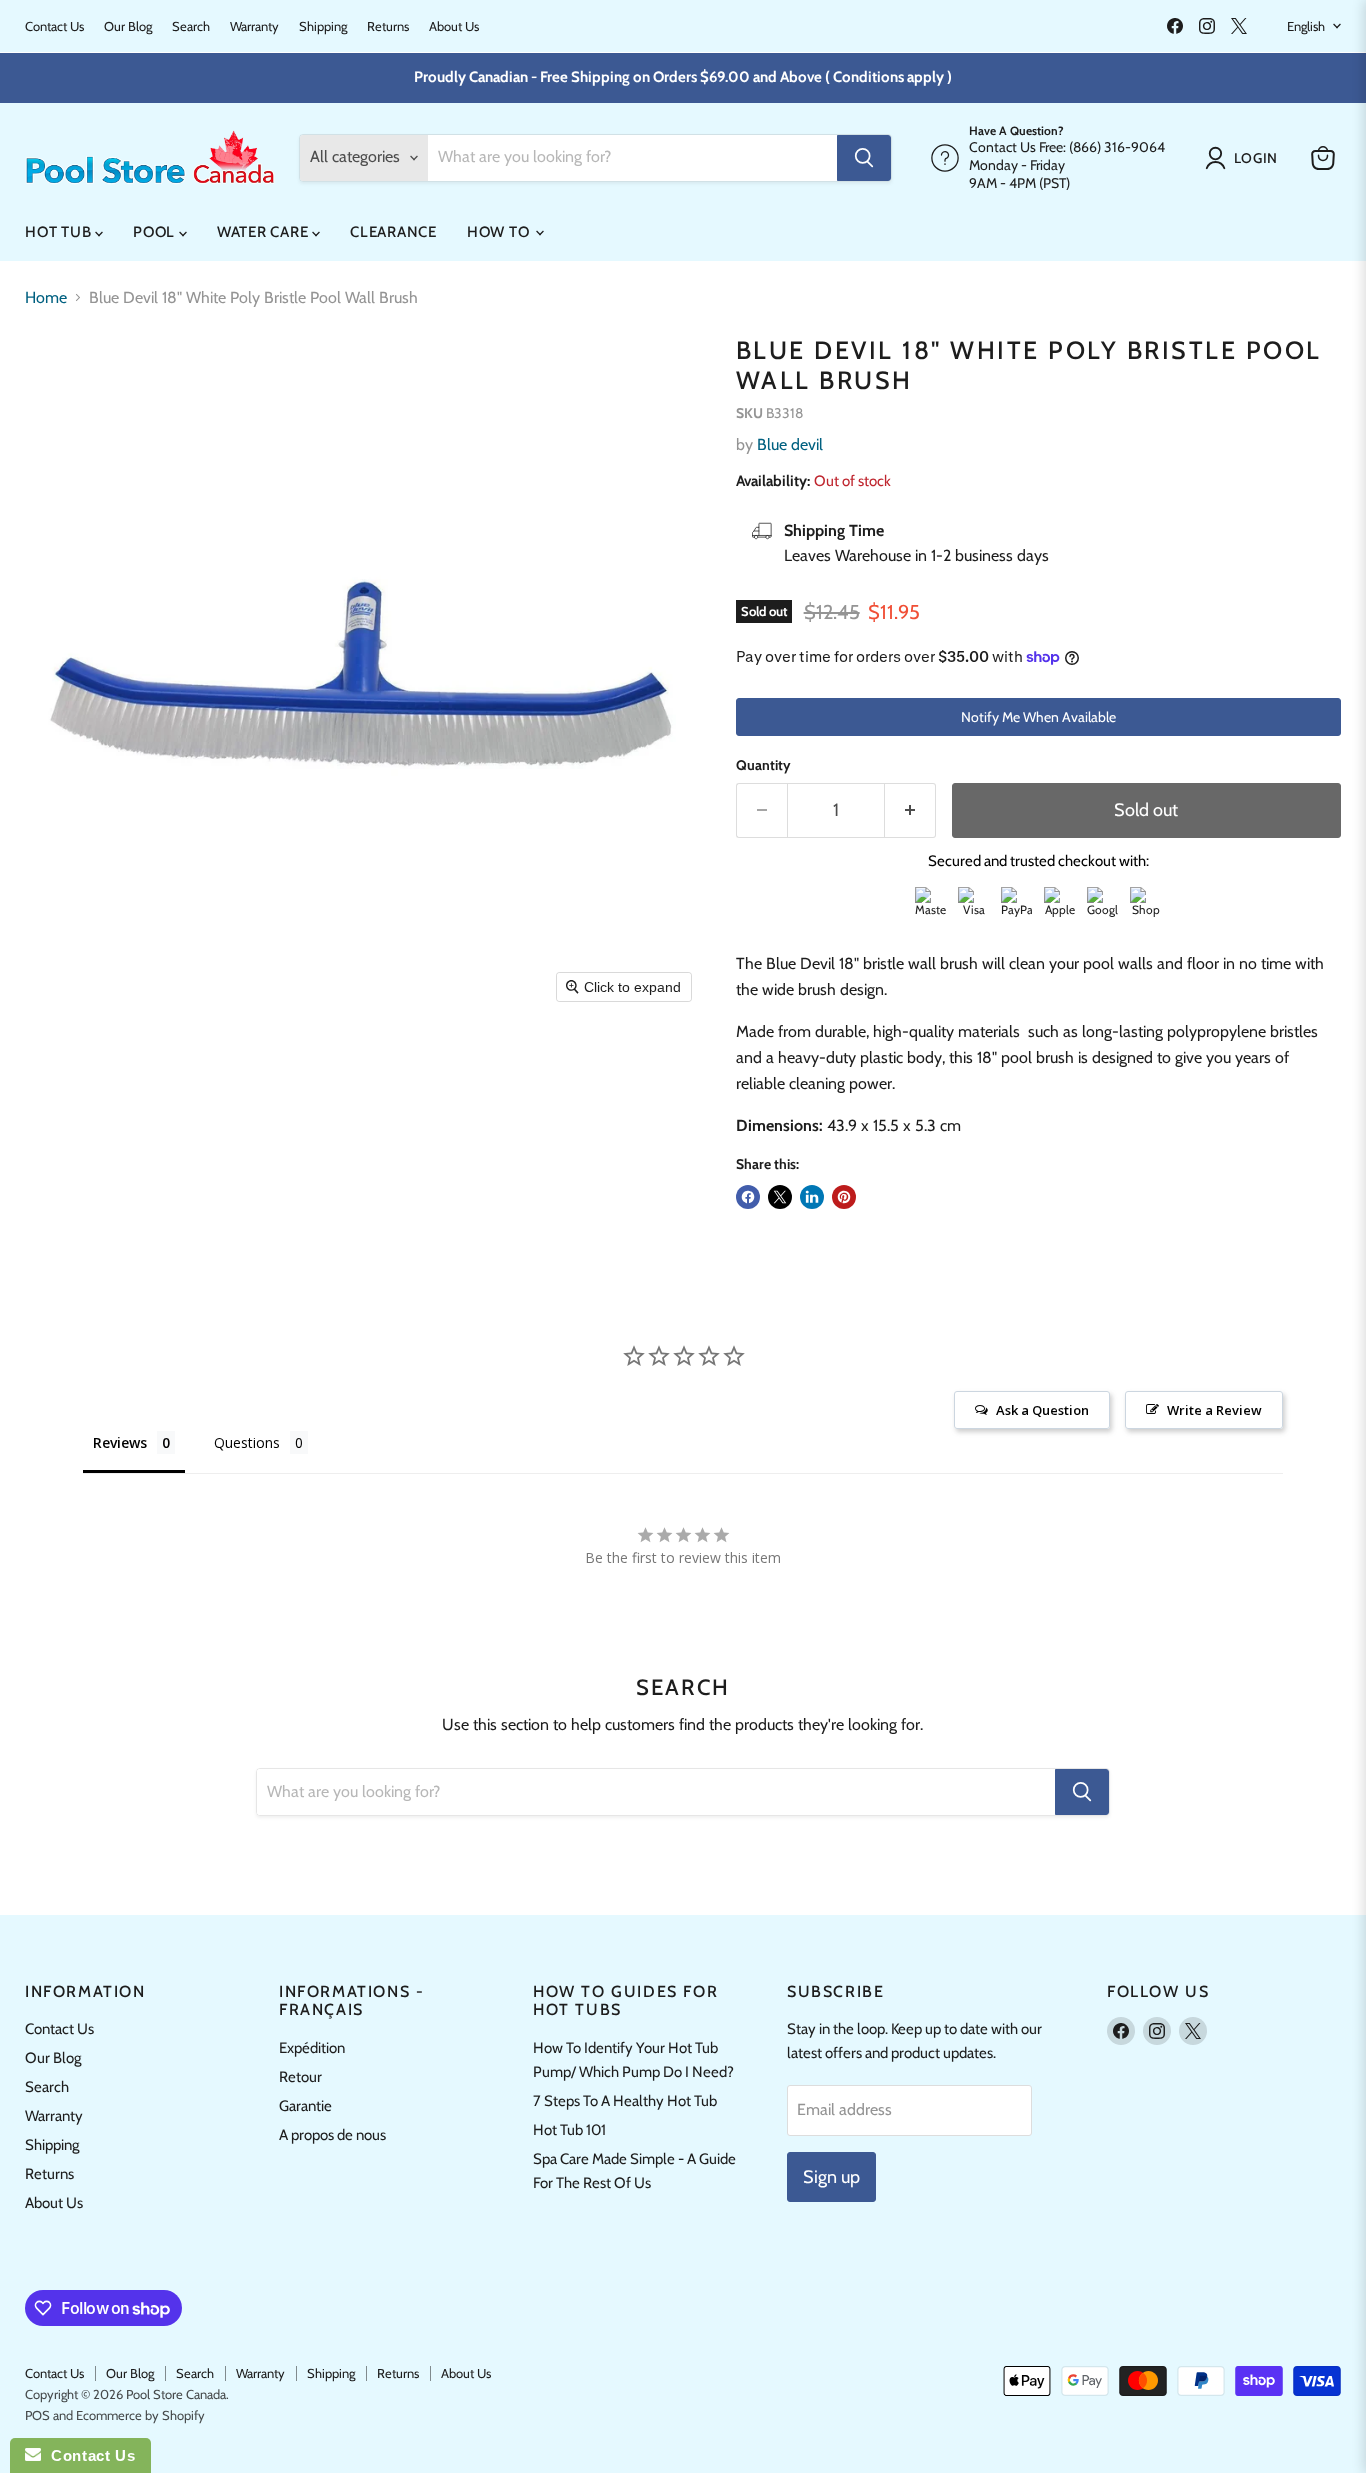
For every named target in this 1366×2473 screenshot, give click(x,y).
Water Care (264, 232)
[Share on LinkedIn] (812, 1197)
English (1306, 26)
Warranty (254, 26)
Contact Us (54, 26)
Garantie (305, 2106)
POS (37, 2415)
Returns (388, 26)
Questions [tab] (247, 1442)
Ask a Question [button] (1042, 1410)
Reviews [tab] (120, 1442)
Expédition (312, 2048)
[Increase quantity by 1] (910, 810)
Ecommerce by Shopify (140, 2415)
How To (500, 232)
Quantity (763, 765)
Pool (156, 232)
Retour (300, 2077)
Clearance (393, 232)
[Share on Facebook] (748, 1197)
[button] (1245, 158)
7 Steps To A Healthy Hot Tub (625, 2101)
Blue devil (790, 444)
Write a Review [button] (1214, 1410)
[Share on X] (780, 1197)
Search (191, 26)
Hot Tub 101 (569, 2130)
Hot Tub (60, 232)
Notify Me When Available (1038, 717)
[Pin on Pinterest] (844, 1197)
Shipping (323, 26)
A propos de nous (332, 2135)
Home (46, 298)
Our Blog (128, 26)
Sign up (831, 2177)
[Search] (864, 158)
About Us (454, 26)
